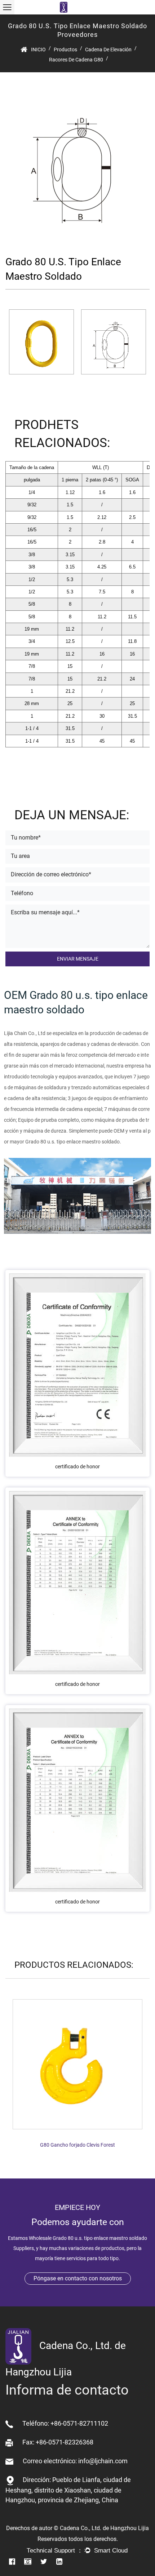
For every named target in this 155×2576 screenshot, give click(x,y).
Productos (65, 50)
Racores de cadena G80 (76, 60)
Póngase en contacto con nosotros (78, 2278)
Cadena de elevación (108, 50)
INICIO (38, 50)
